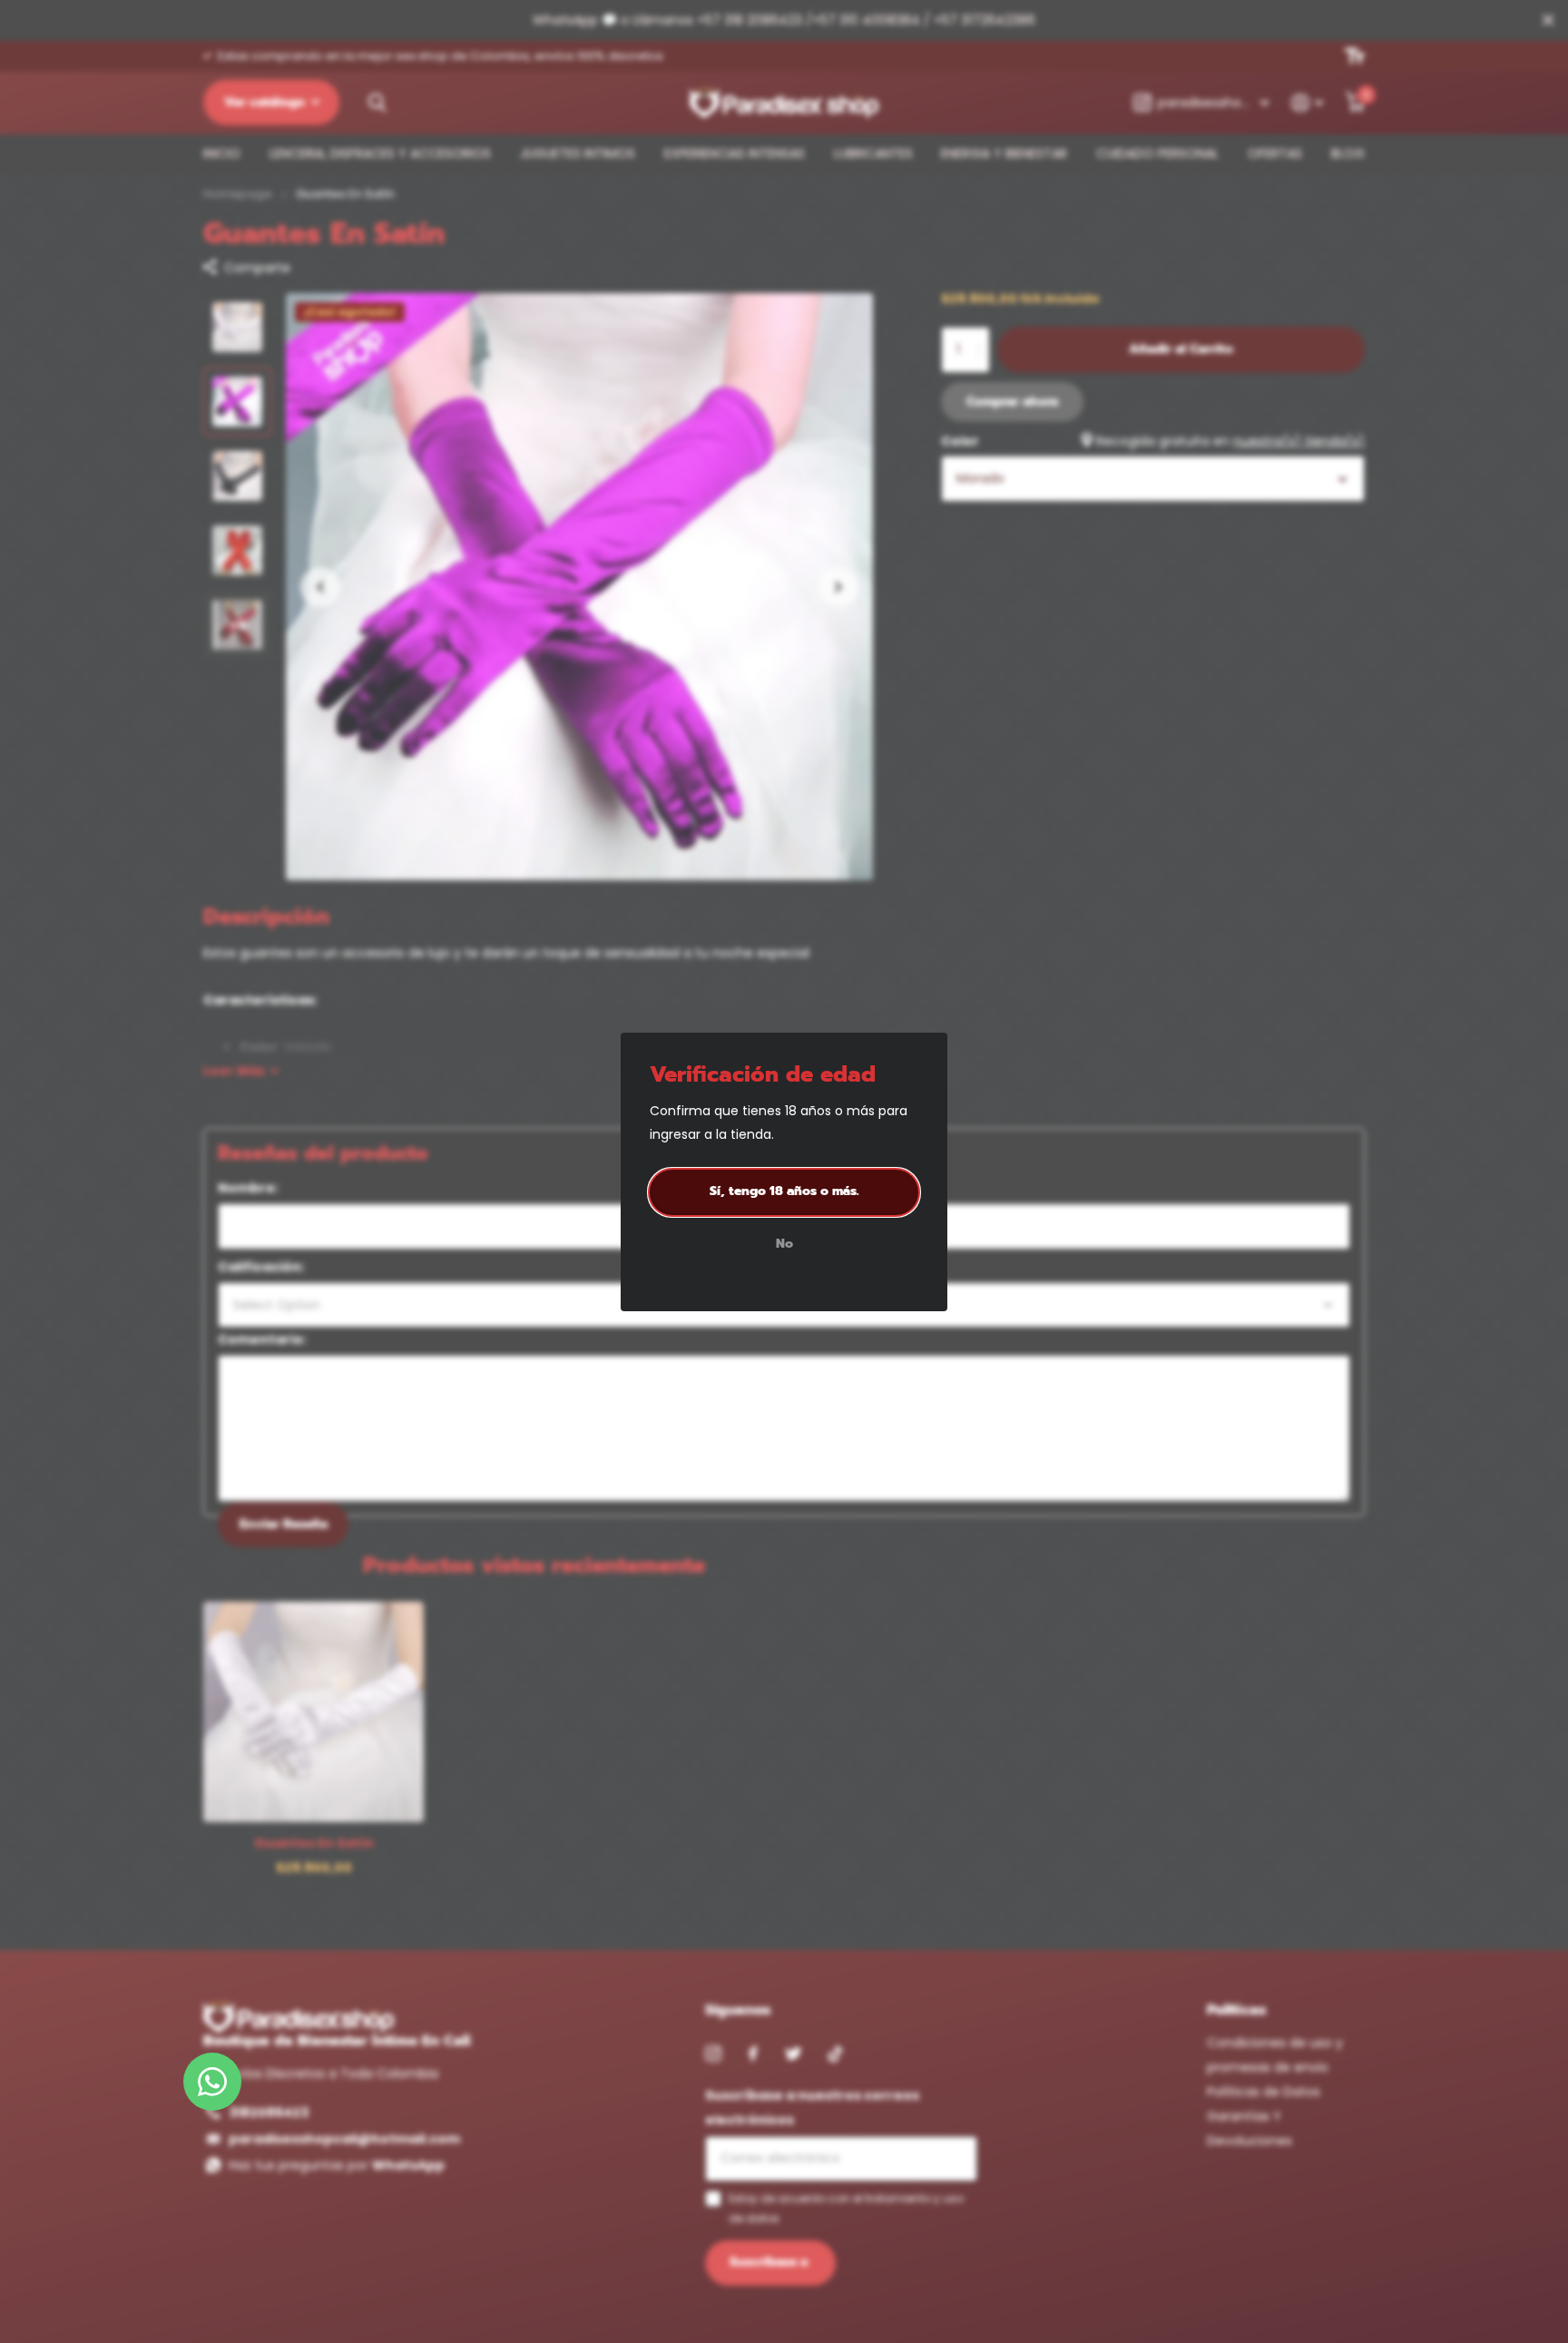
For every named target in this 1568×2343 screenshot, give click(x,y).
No (784, 1244)
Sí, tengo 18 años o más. (784, 1191)
